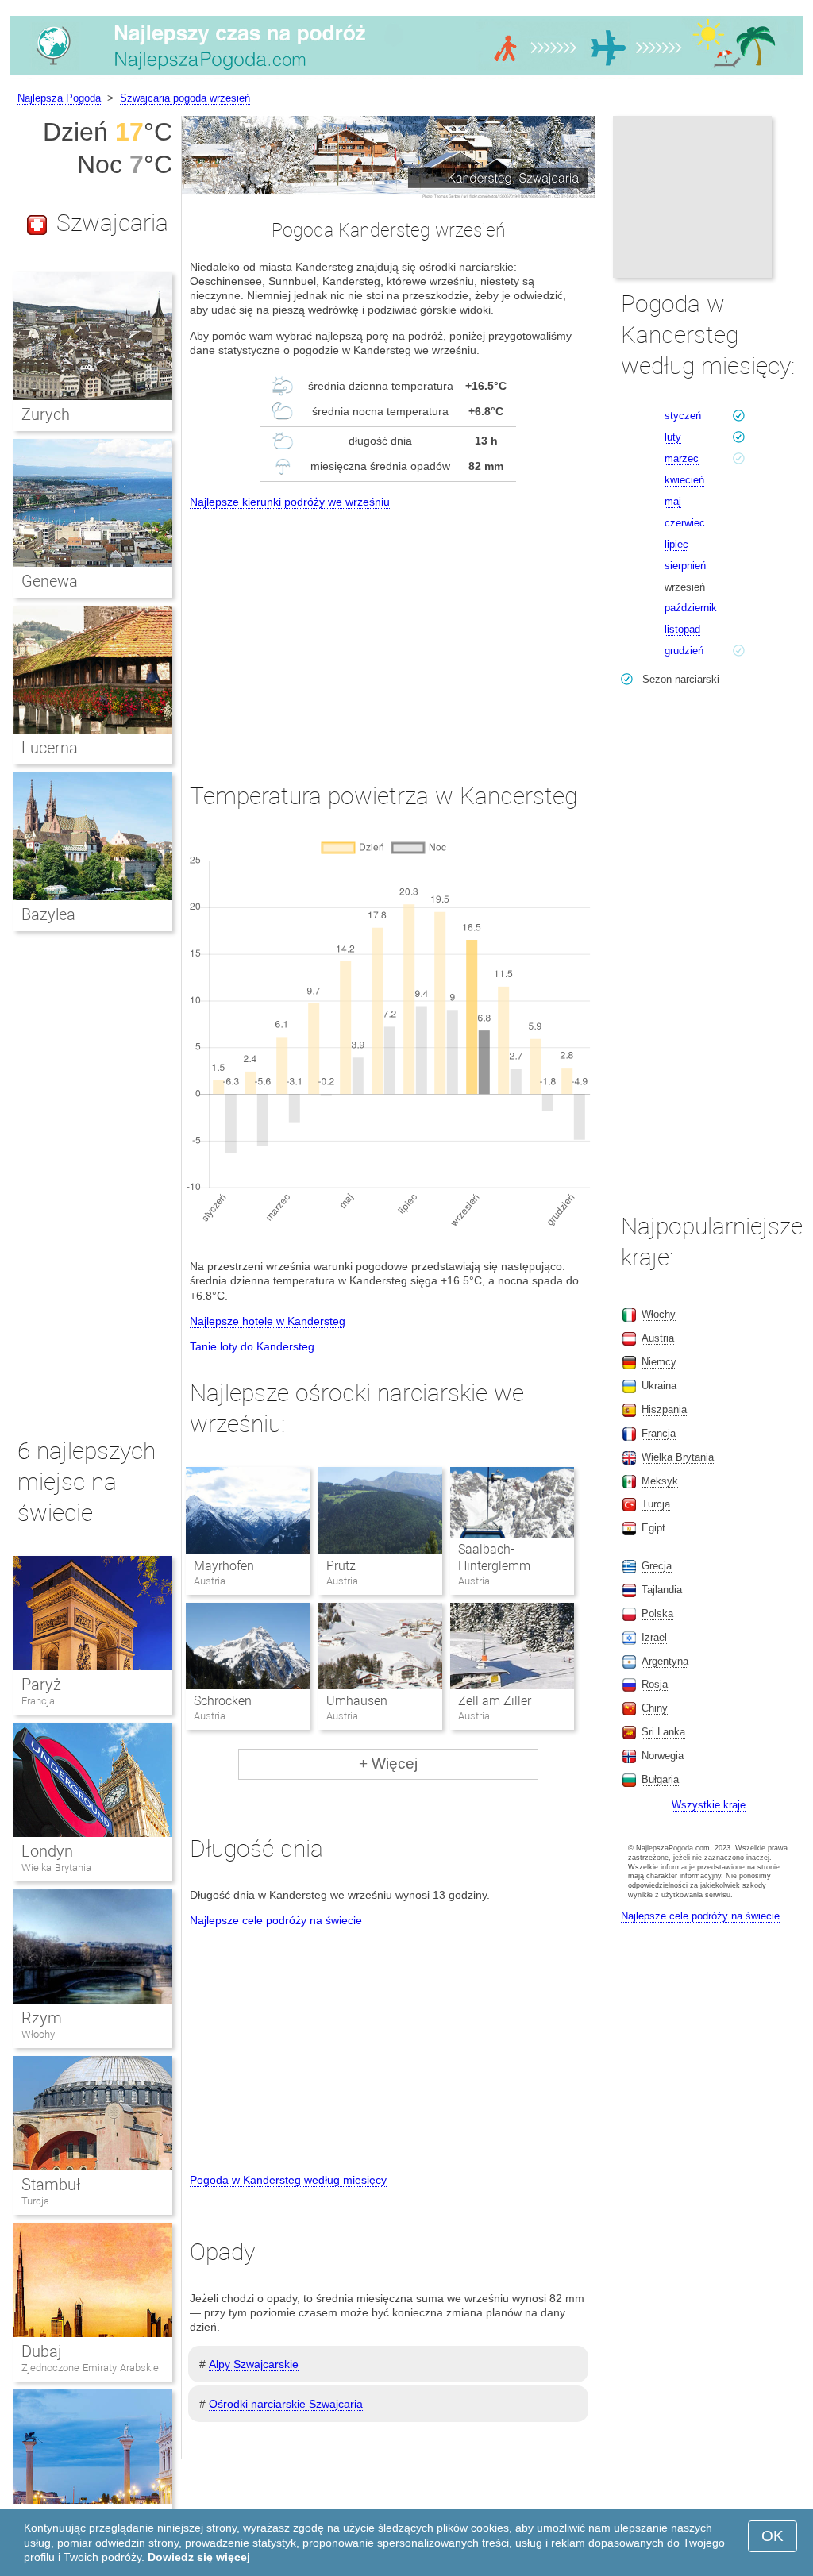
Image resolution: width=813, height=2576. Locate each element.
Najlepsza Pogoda (59, 98)
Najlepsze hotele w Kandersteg (268, 1321)
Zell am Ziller (495, 1701)
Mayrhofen (224, 1566)
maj (673, 501)
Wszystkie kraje (709, 1805)
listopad (682, 629)
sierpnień (685, 566)
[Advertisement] (388, 631)
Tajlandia (662, 1590)
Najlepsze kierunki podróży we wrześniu (290, 502)
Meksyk (660, 1481)
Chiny (655, 1708)
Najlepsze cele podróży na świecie (276, 1920)
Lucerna (50, 748)
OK (773, 2536)
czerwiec (685, 523)
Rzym (42, 2018)
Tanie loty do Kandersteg (252, 1346)
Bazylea (48, 914)
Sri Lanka (663, 1732)
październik (691, 608)
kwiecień (684, 480)
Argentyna (665, 1661)
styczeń (683, 416)
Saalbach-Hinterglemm (494, 1558)
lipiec (676, 544)
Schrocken (223, 1701)
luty (673, 437)
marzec (682, 458)
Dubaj (42, 2351)
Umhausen (357, 1701)
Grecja (657, 1566)
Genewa (50, 581)
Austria (658, 1338)
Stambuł (51, 2185)
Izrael (654, 1637)
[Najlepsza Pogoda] (406, 75)
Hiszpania (664, 1409)
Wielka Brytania (56, 1868)
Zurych (46, 414)
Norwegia (663, 1756)
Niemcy (659, 1362)
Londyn (47, 1851)
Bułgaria (660, 1779)
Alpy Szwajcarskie (254, 2364)
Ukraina (659, 1386)
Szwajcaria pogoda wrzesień (185, 98)
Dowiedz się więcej (199, 2557)
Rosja (655, 1684)
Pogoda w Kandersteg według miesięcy (288, 2180)
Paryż (41, 1685)
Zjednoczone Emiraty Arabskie (90, 2368)
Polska (657, 1613)
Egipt (653, 1528)
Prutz (341, 1566)
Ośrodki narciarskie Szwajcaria (286, 2404)
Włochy (38, 2034)
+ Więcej (388, 1764)
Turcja (35, 2201)
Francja (38, 1701)
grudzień (684, 651)
